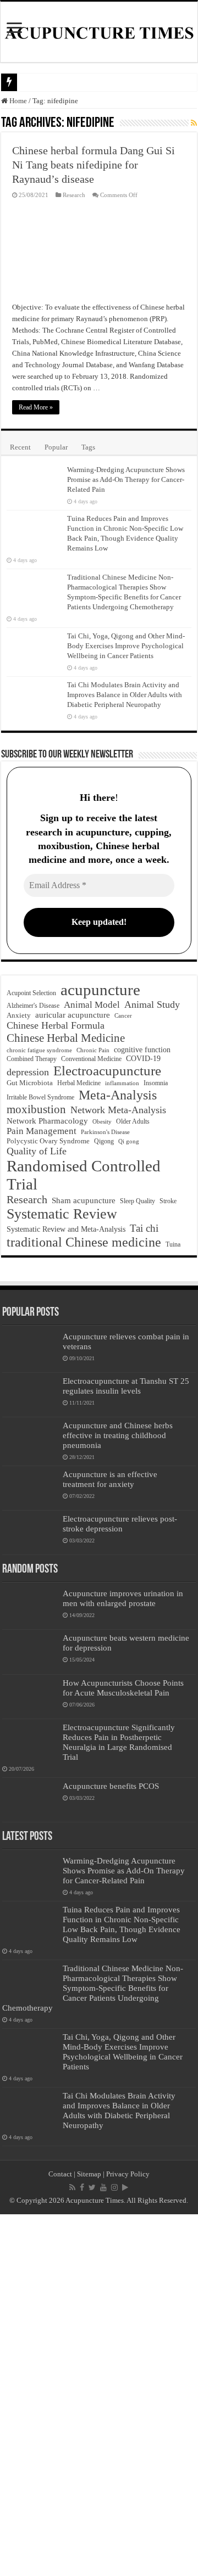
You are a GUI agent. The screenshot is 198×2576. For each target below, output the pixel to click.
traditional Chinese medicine (84, 1242)
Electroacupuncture (107, 1071)
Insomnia (156, 1083)
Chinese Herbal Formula (56, 1025)
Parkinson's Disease (105, 1132)
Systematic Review (62, 1214)
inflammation (122, 1083)
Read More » (36, 407)
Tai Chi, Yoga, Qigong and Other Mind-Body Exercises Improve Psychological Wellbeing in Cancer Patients (126, 646)
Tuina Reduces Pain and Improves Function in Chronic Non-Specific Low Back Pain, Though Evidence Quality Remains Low (122, 1924)
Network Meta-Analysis (118, 1110)
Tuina (173, 1245)
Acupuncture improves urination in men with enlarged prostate (123, 1598)
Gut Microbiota (30, 1083)
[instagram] (114, 2187)
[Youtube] (103, 2187)
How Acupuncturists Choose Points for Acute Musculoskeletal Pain (123, 1688)
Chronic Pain (93, 1050)
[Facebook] (82, 2187)
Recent (20, 447)
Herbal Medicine (79, 1083)
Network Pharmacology (47, 1121)
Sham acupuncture (84, 1200)
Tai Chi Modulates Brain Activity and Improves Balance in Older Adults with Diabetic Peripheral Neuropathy (125, 695)
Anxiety (19, 1015)
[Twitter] (92, 2187)
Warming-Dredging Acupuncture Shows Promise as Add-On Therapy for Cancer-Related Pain (126, 479)
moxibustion (36, 1109)
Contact (60, 2174)
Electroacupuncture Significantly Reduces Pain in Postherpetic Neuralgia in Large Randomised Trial (119, 1742)
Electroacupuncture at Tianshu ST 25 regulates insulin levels (126, 1386)
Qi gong (129, 1141)
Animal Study (152, 1004)
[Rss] (72, 2187)
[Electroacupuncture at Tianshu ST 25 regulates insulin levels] (30, 1395)
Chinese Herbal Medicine (66, 1038)
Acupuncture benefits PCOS (111, 1786)
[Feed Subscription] (194, 124)
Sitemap (89, 2174)
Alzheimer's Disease (33, 1006)
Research (74, 195)
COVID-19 (143, 1059)
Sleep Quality (137, 1201)
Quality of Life (37, 1151)
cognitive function (142, 1050)
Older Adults (133, 1121)
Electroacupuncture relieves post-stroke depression (120, 1523)
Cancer (123, 1016)
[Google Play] (125, 2187)
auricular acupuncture (73, 1015)
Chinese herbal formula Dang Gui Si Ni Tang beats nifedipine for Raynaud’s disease (94, 165)
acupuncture (100, 990)
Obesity (102, 1121)
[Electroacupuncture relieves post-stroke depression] (30, 1533)
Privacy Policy (128, 2174)
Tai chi (144, 1228)
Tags (88, 447)
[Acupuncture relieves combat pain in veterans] (30, 1350)
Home (17, 101)
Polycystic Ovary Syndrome (48, 1141)
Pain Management (42, 1131)
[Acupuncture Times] (99, 32)
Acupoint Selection (31, 993)
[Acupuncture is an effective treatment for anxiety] (30, 1488)
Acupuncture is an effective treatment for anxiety (110, 1479)
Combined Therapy (32, 1059)
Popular (56, 447)
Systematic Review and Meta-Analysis (66, 1229)
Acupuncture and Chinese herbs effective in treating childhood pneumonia (118, 1435)
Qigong (104, 1141)
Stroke (168, 1201)
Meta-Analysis (118, 1095)
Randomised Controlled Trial (84, 1175)
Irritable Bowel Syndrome (40, 1098)
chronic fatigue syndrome (39, 1050)
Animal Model (92, 1005)
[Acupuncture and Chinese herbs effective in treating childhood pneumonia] (30, 1439)
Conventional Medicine (91, 1059)
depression (28, 1072)
